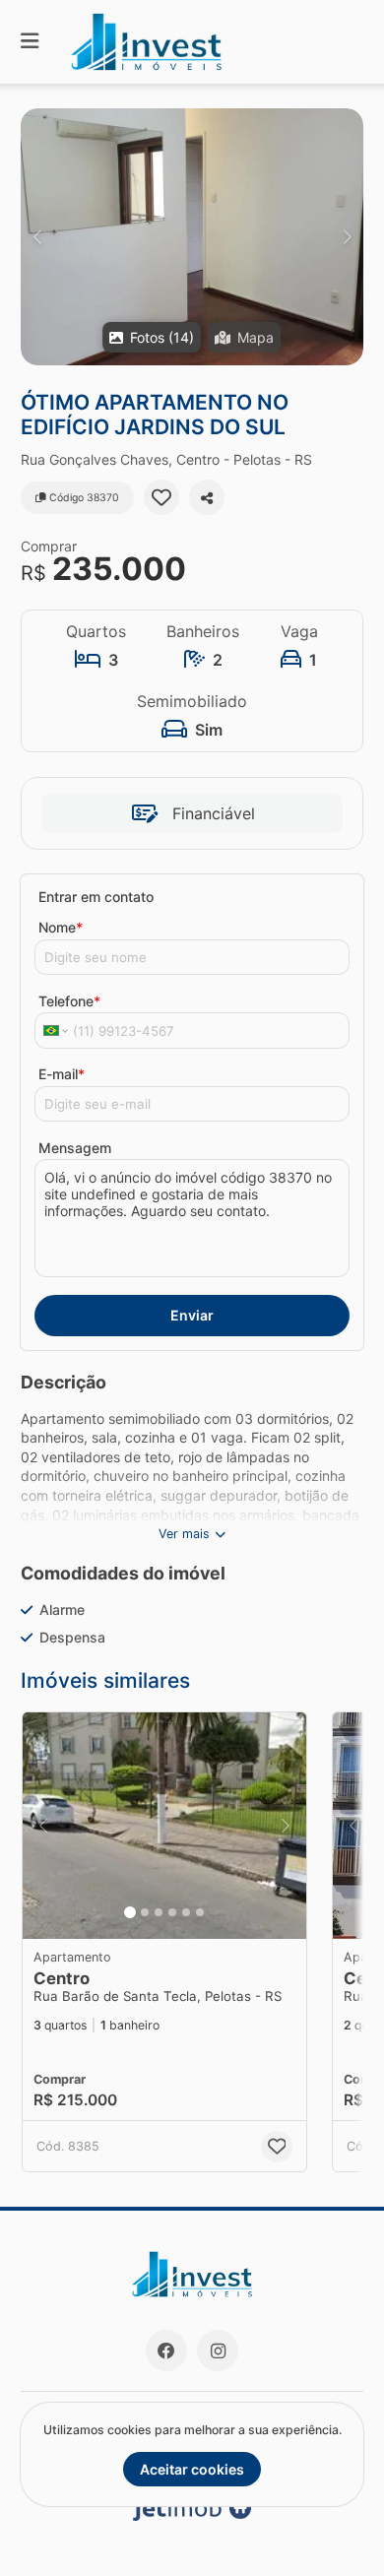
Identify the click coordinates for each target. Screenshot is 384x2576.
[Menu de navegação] (30, 42)
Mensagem (75, 1148)
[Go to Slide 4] (172, 1912)
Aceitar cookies (192, 2469)
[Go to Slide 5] (186, 1912)
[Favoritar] (161, 497)
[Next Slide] (347, 237)
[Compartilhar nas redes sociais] (207, 497)
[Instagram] (218, 2351)
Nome (61, 927)
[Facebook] (166, 2351)
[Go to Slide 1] (130, 1912)
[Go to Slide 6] (200, 1912)
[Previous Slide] (37, 237)
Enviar (192, 1315)
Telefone (69, 1001)
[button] (192, 237)
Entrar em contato (96, 897)
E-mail (62, 1074)
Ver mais (184, 1534)
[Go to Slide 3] (159, 1912)
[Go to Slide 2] (145, 1912)
